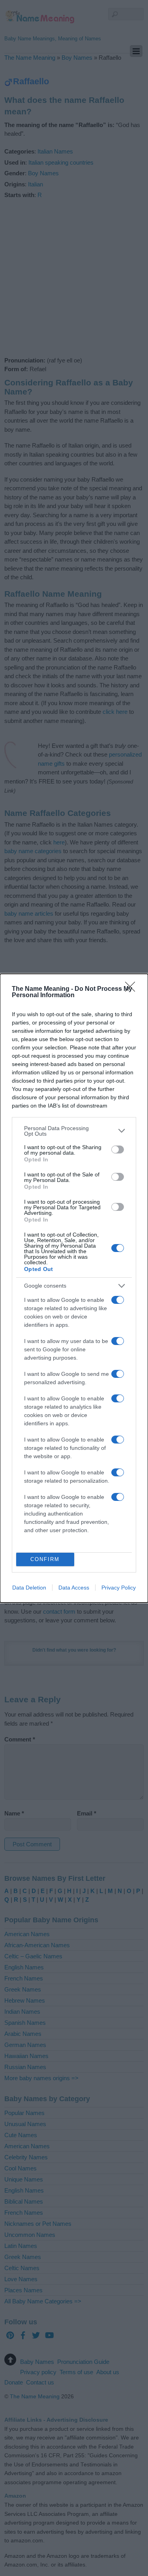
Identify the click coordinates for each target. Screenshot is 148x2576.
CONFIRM (45, 1559)
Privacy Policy (119, 1588)
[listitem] (74, 1131)
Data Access (74, 1588)
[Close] (133, 989)
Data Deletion (29, 1588)
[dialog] (74, 1288)
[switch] (118, 1150)
